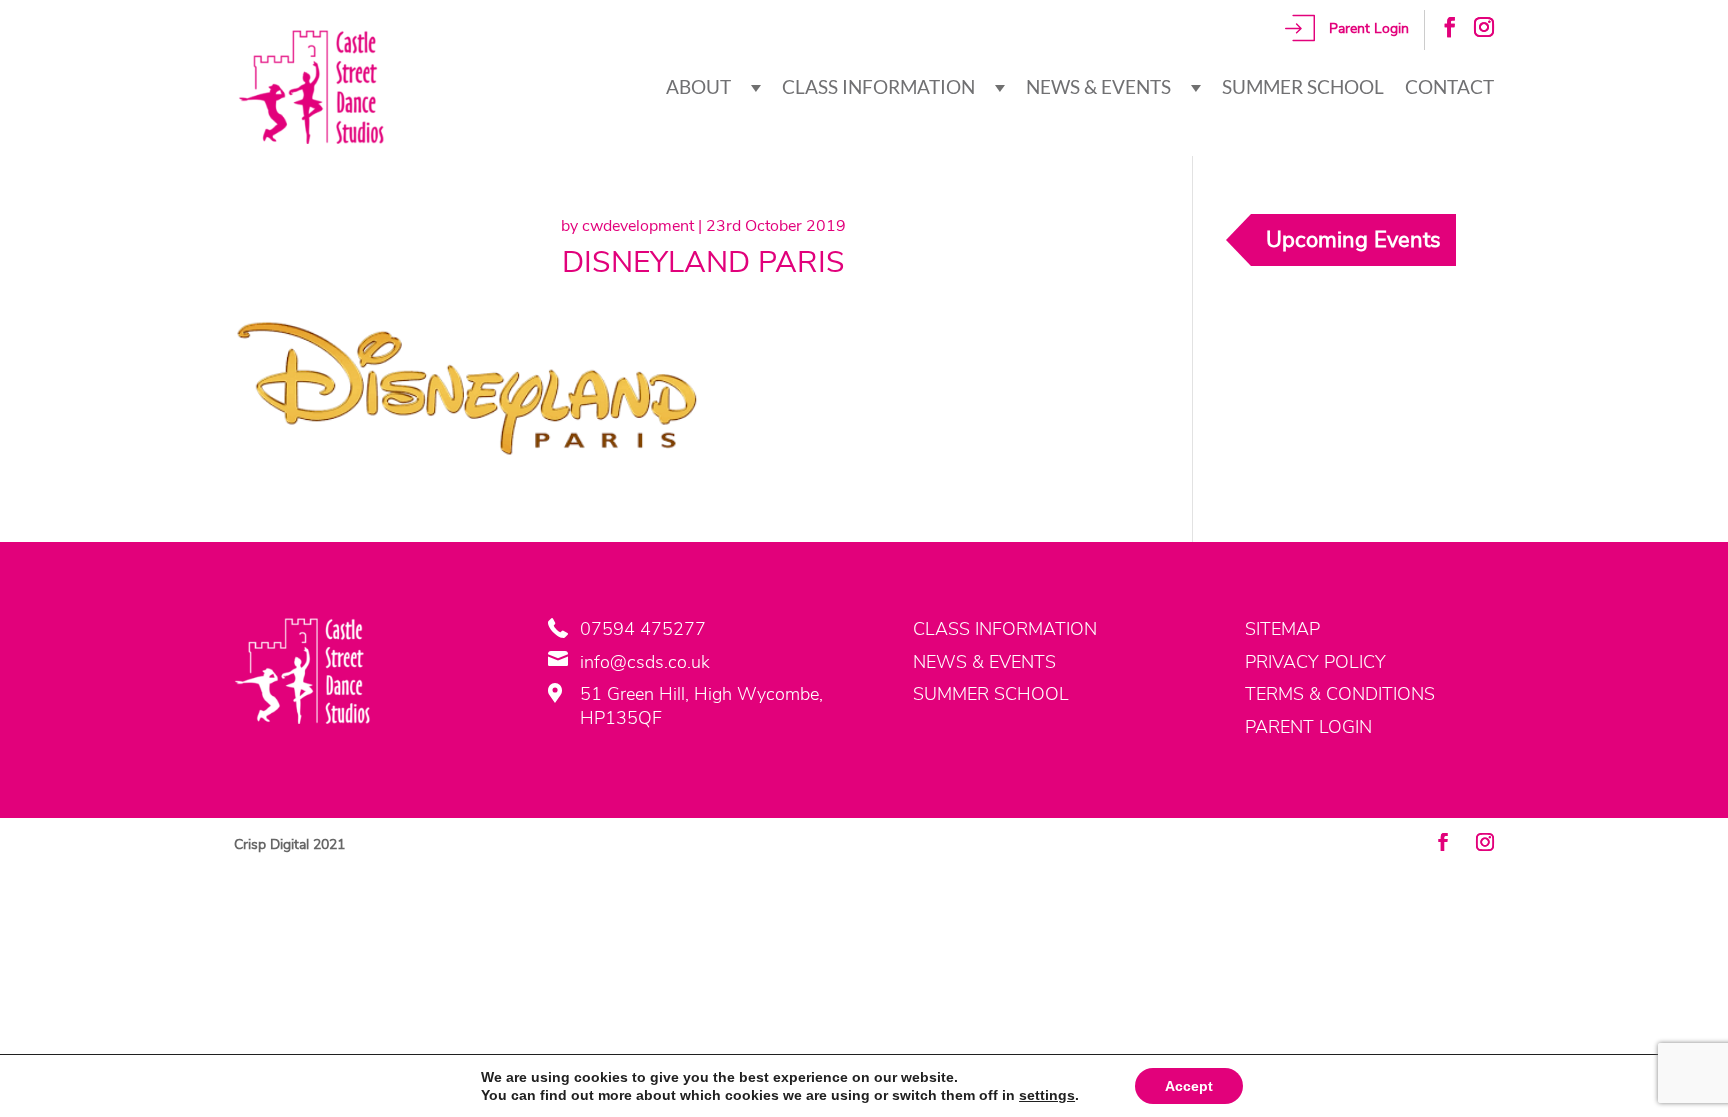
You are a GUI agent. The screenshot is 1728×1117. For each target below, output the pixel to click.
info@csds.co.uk (645, 662)
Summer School (1303, 87)
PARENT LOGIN (1308, 727)
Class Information (878, 87)
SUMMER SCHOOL (991, 694)
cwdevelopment (638, 226)
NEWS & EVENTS (984, 662)
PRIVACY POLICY (1315, 662)
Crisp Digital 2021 (289, 844)
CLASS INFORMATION (1005, 629)
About (698, 87)
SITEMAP (1282, 629)
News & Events (1098, 87)
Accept (1189, 1086)
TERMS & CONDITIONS (1340, 694)
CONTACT (1449, 87)
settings (1047, 1095)
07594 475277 (643, 629)
